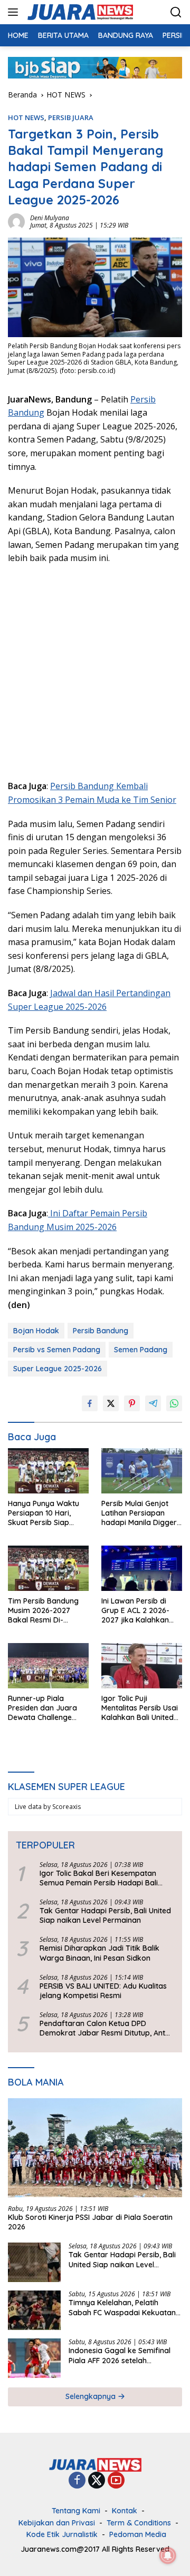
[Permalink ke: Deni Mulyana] (16, 221)
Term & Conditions (139, 2523)
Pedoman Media (138, 2534)
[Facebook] (77, 2481)
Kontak (125, 2511)
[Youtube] (116, 2481)
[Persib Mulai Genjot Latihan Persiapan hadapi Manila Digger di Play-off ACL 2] (142, 1471)
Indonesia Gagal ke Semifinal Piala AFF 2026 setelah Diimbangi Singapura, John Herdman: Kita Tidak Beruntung (124, 2355)
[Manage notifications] (168, 2555)
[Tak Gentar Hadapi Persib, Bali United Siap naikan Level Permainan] (34, 2262)
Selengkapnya (92, 2396)
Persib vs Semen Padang (57, 1350)
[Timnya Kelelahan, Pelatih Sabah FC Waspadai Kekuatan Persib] (34, 2310)
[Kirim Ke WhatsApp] (174, 1403)
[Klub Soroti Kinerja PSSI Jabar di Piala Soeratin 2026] (95, 2148)
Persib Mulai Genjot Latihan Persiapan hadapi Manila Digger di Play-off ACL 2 (139, 1513)
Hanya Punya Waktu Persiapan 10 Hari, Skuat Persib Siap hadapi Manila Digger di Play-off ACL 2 (46, 1513)
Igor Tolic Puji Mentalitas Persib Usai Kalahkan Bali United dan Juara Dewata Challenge (140, 1708)
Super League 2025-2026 (58, 1369)
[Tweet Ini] (111, 1403)
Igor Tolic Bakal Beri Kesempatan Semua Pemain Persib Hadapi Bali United (99, 1878)
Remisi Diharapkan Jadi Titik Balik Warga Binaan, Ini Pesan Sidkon (99, 1953)
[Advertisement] (95, 671)
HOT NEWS (26, 117)
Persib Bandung (101, 1331)
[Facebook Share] (90, 1403)
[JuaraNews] (79, 12)
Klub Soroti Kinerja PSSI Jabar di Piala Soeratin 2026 (90, 2222)
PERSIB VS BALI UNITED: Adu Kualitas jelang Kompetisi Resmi (103, 1991)
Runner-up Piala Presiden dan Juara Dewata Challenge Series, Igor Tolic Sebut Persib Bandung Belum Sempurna (47, 1708)
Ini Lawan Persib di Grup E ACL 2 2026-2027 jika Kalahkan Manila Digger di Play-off (140, 1611)
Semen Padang (141, 1350)
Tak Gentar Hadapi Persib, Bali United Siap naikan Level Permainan (105, 1915)
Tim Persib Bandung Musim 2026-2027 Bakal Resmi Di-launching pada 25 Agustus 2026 (43, 1611)
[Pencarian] (176, 12)
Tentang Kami (76, 2511)
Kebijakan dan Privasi (57, 2523)
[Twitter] (97, 2481)
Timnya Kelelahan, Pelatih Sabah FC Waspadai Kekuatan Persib (122, 2307)
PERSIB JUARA (71, 117)
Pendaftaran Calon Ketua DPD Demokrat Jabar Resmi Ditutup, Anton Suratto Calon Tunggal (107, 2028)
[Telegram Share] (153, 1403)
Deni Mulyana (50, 218)
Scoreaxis (66, 1807)
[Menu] (15, 12)
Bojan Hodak (36, 1331)
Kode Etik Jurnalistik (62, 2534)
